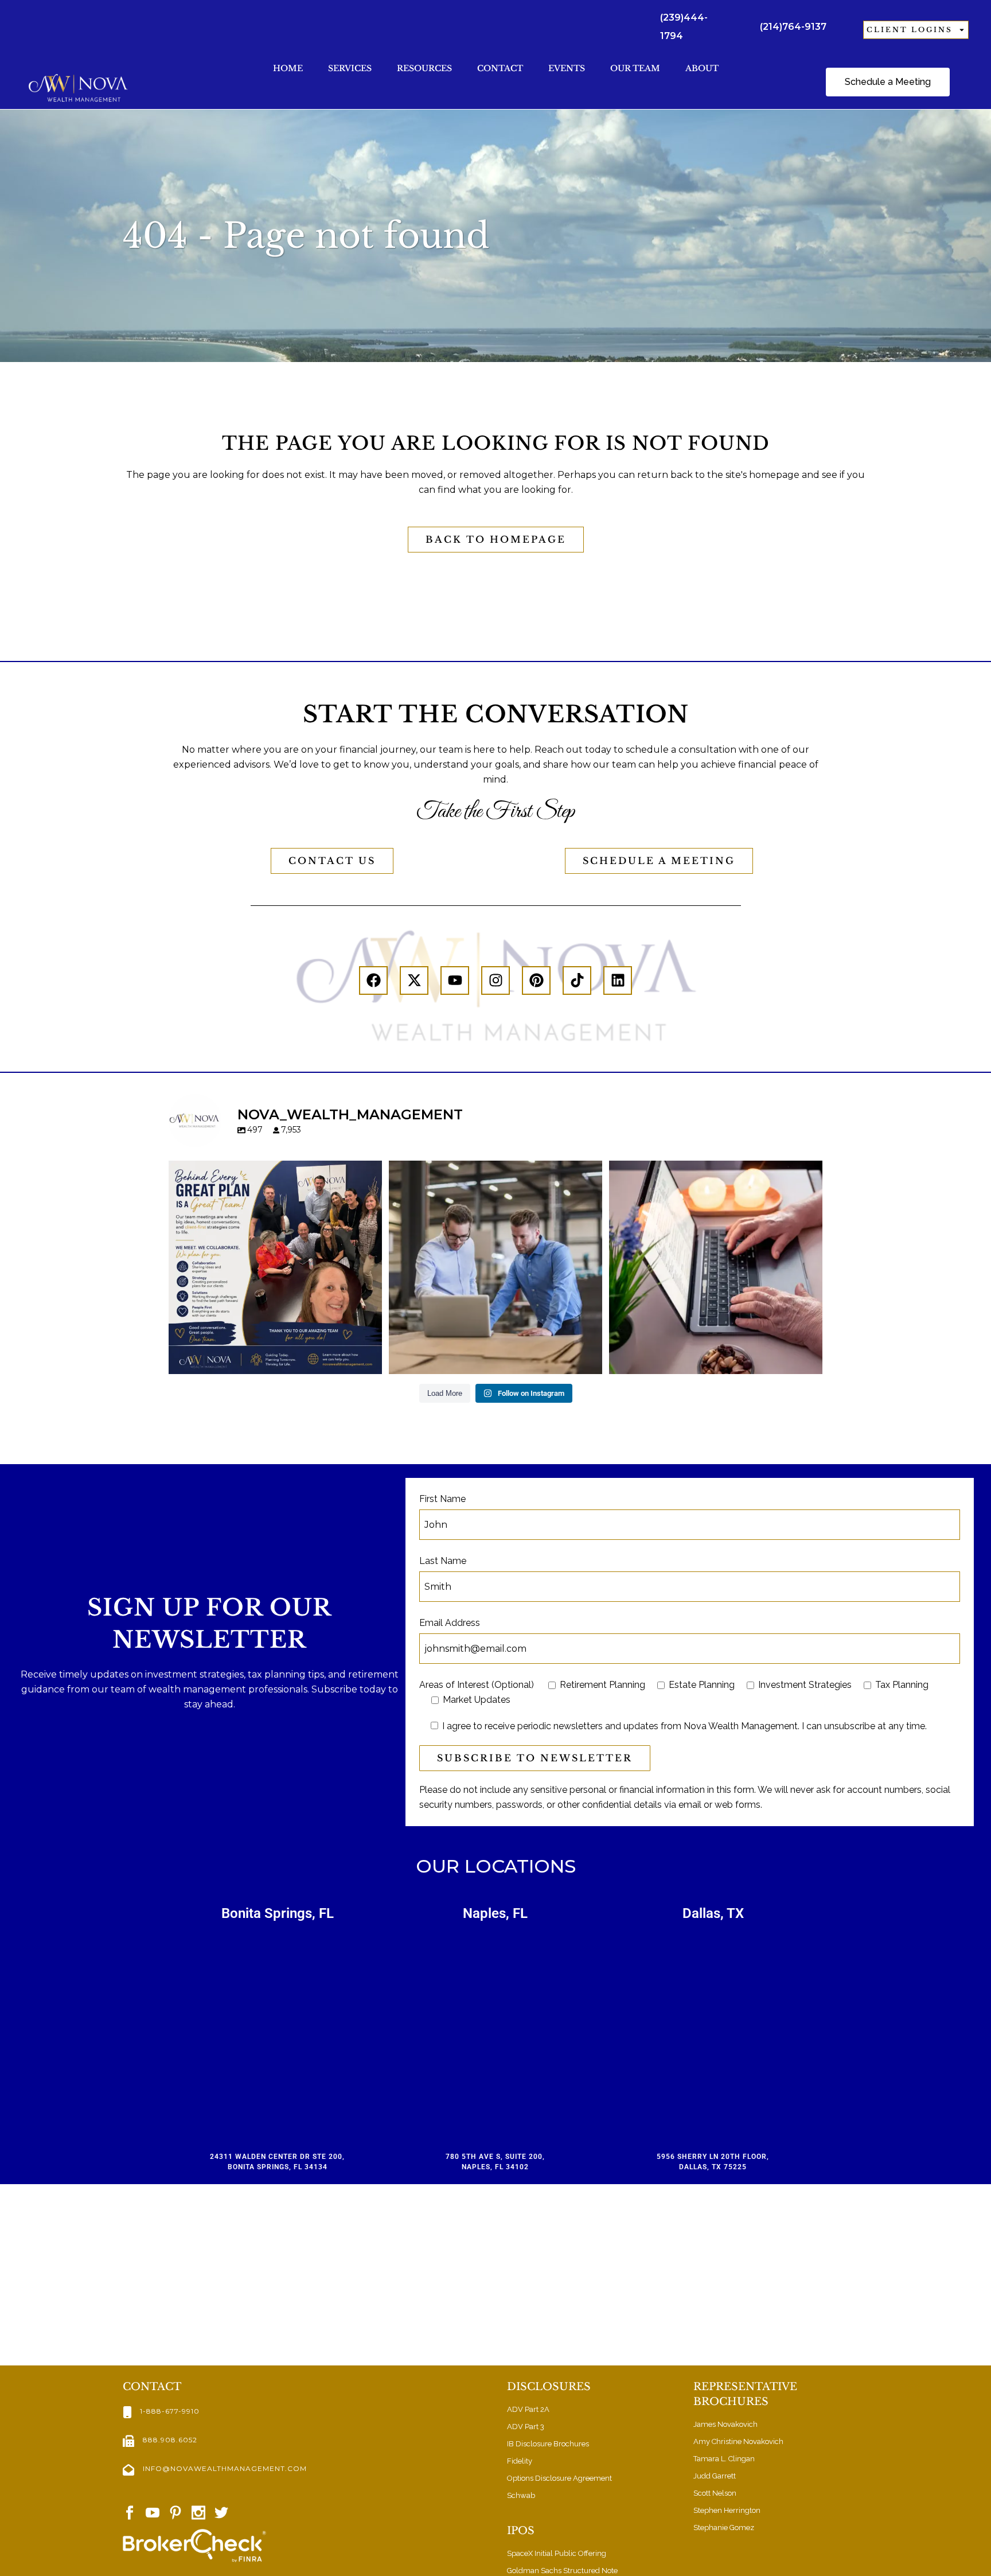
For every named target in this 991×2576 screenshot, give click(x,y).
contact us (332, 861)
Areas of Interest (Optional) (477, 1685)
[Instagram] (495, 980)
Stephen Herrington (727, 2510)
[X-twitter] (414, 980)
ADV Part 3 (526, 2427)
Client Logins (910, 30)
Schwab (521, 2495)
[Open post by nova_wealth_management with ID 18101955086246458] (275, 1267)
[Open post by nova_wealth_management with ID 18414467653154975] (495, 1267)
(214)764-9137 (793, 27)
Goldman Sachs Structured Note (562, 2571)
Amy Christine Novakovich (738, 2441)
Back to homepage (496, 539)
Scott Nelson (715, 2493)
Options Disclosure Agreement (559, 2478)
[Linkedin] (618, 980)
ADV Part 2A (528, 2409)
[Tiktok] (577, 980)
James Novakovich (725, 2424)
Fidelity (520, 2461)
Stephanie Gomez (724, 2528)
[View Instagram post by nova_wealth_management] (370, 1360)
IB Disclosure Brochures (548, 2444)
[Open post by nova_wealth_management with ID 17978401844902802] (716, 1267)
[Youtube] (455, 980)
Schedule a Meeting (659, 861)
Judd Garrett (715, 2476)
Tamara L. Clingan (724, 2459)
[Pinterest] (536, 980)
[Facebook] (373, 980)
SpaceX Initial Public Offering (557, 2553)
